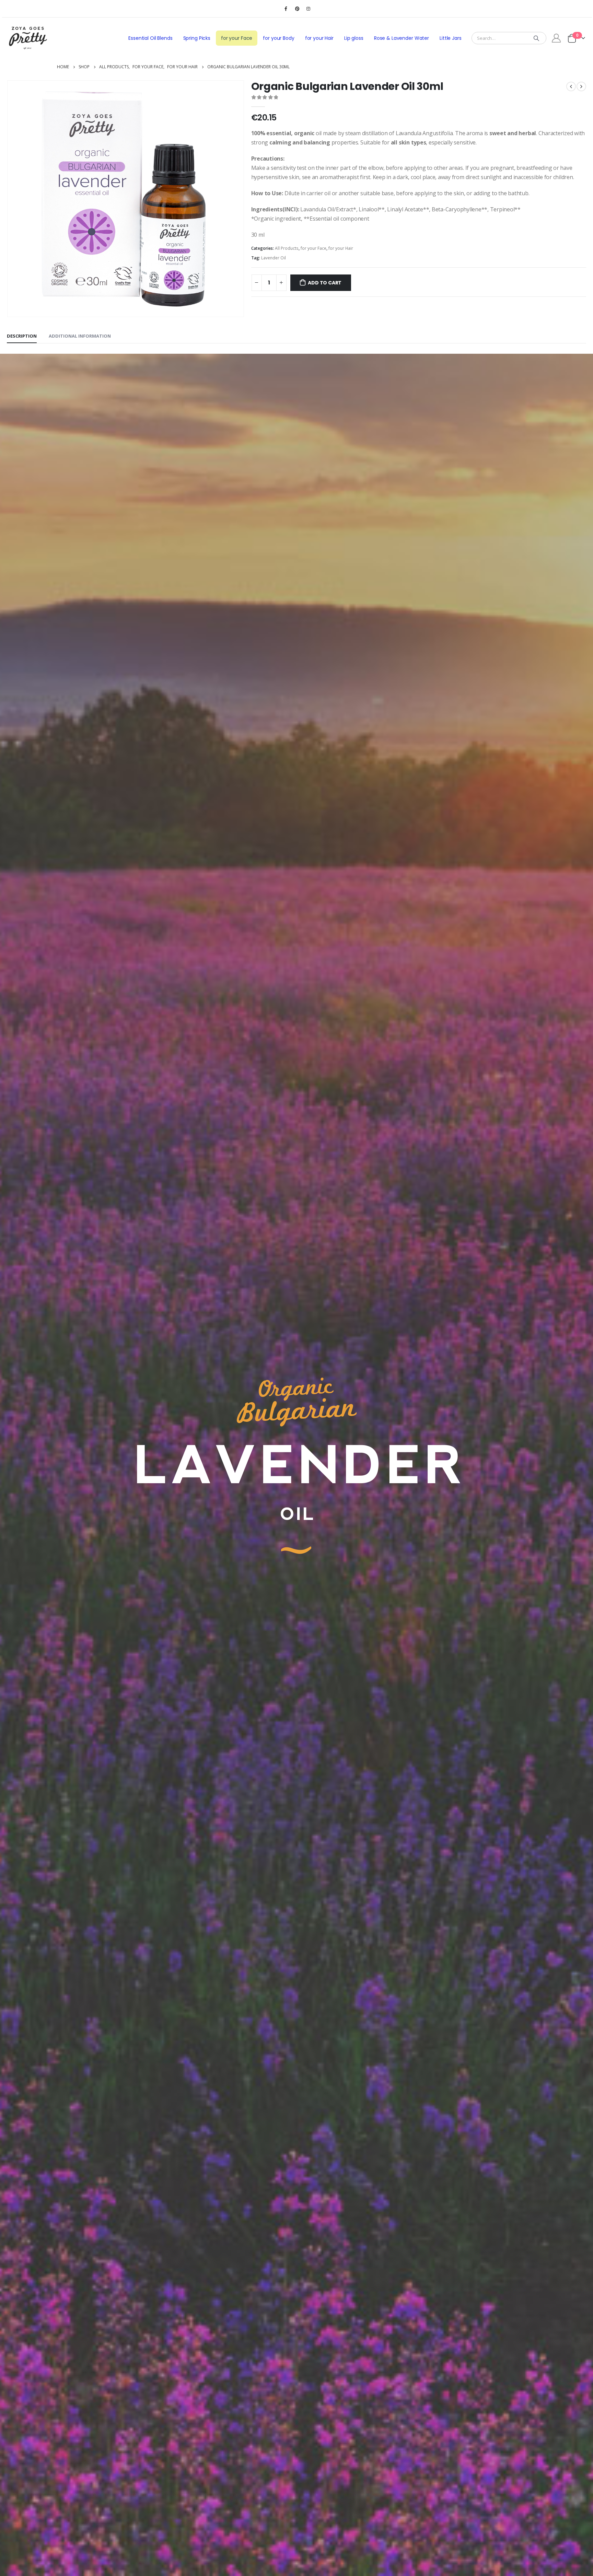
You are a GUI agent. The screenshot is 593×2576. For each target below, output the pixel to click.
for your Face (237, 38)
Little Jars (451, 38)
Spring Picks (197, 38)
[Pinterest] (297, 9)
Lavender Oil (274, 258)
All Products (287, 248)
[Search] (536, 38)
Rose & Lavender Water (402, 38)
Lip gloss (354, 38)
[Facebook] (286, 9)
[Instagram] (309, 9)
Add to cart (325, 283)
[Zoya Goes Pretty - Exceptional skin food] (28, 38)
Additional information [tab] (80, 336)
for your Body (278, 38)
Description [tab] (22, 336)
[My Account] (556, 38)
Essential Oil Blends (150, 38)
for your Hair (319, 38)
